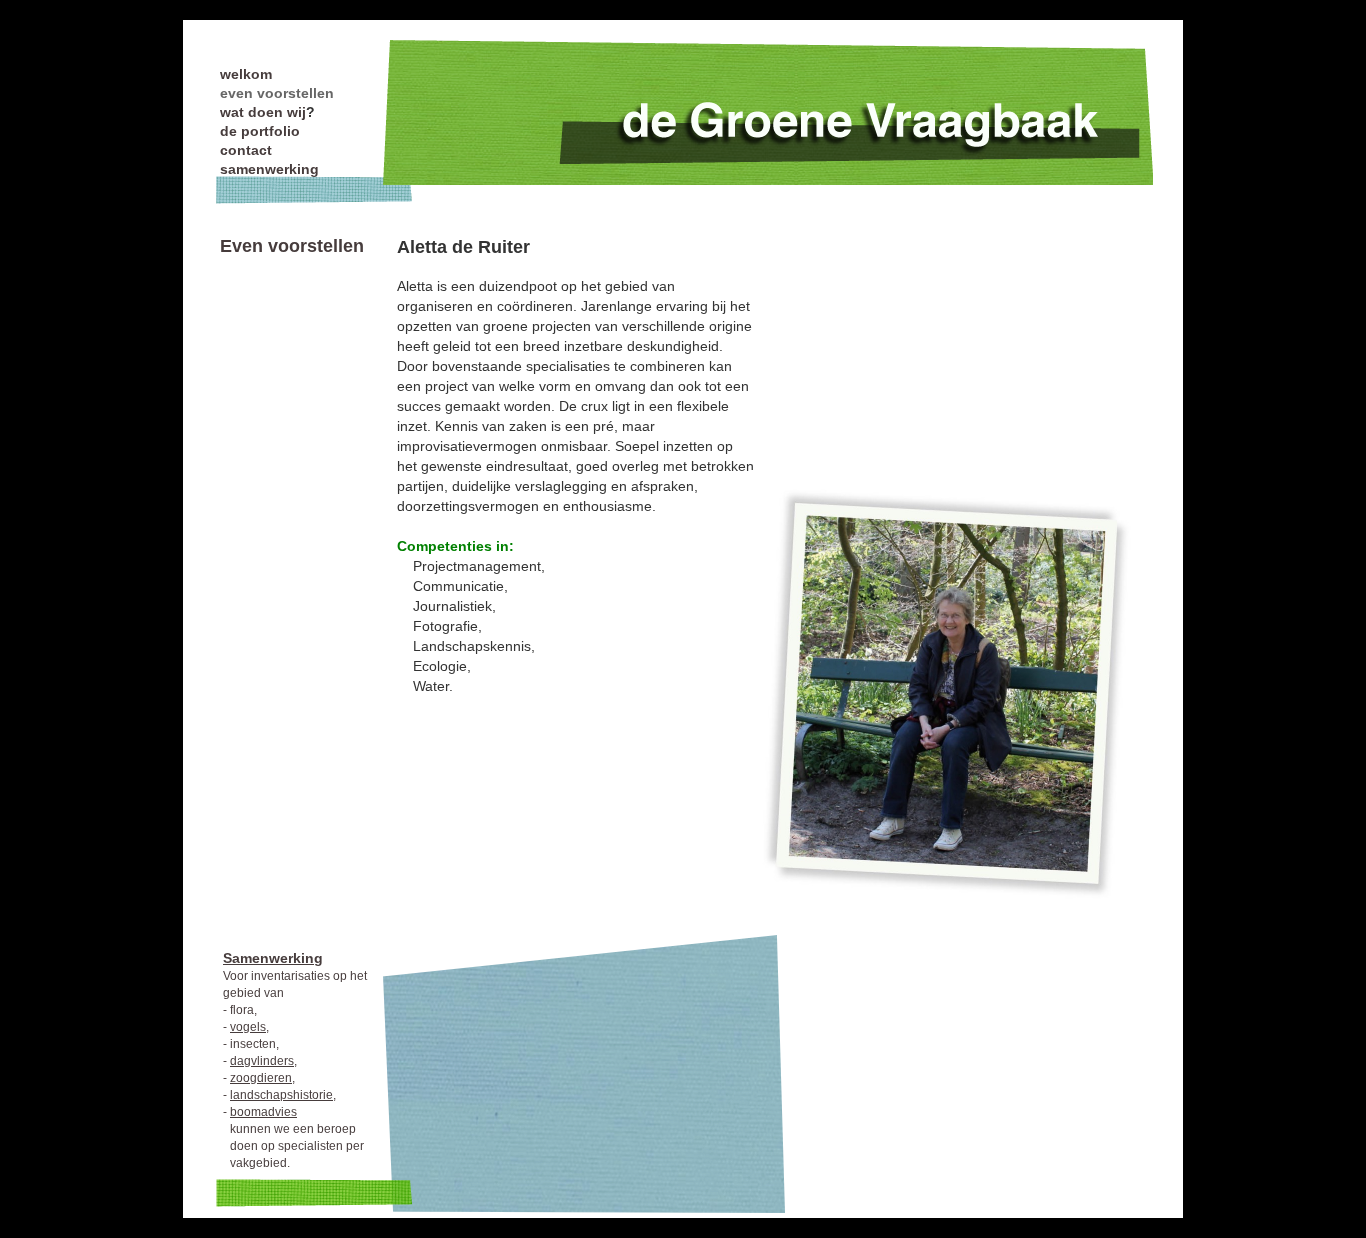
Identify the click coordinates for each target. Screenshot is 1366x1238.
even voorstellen (277, 93)
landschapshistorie (281, 1095)
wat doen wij (263, 112)
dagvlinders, (263, 1061)
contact (246, 150)
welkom (246, 74)
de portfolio (260, 131)
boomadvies (263, 1112)
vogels (248, 1027)
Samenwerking (273, 958)
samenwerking (269, 169)
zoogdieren (261, 1078)
